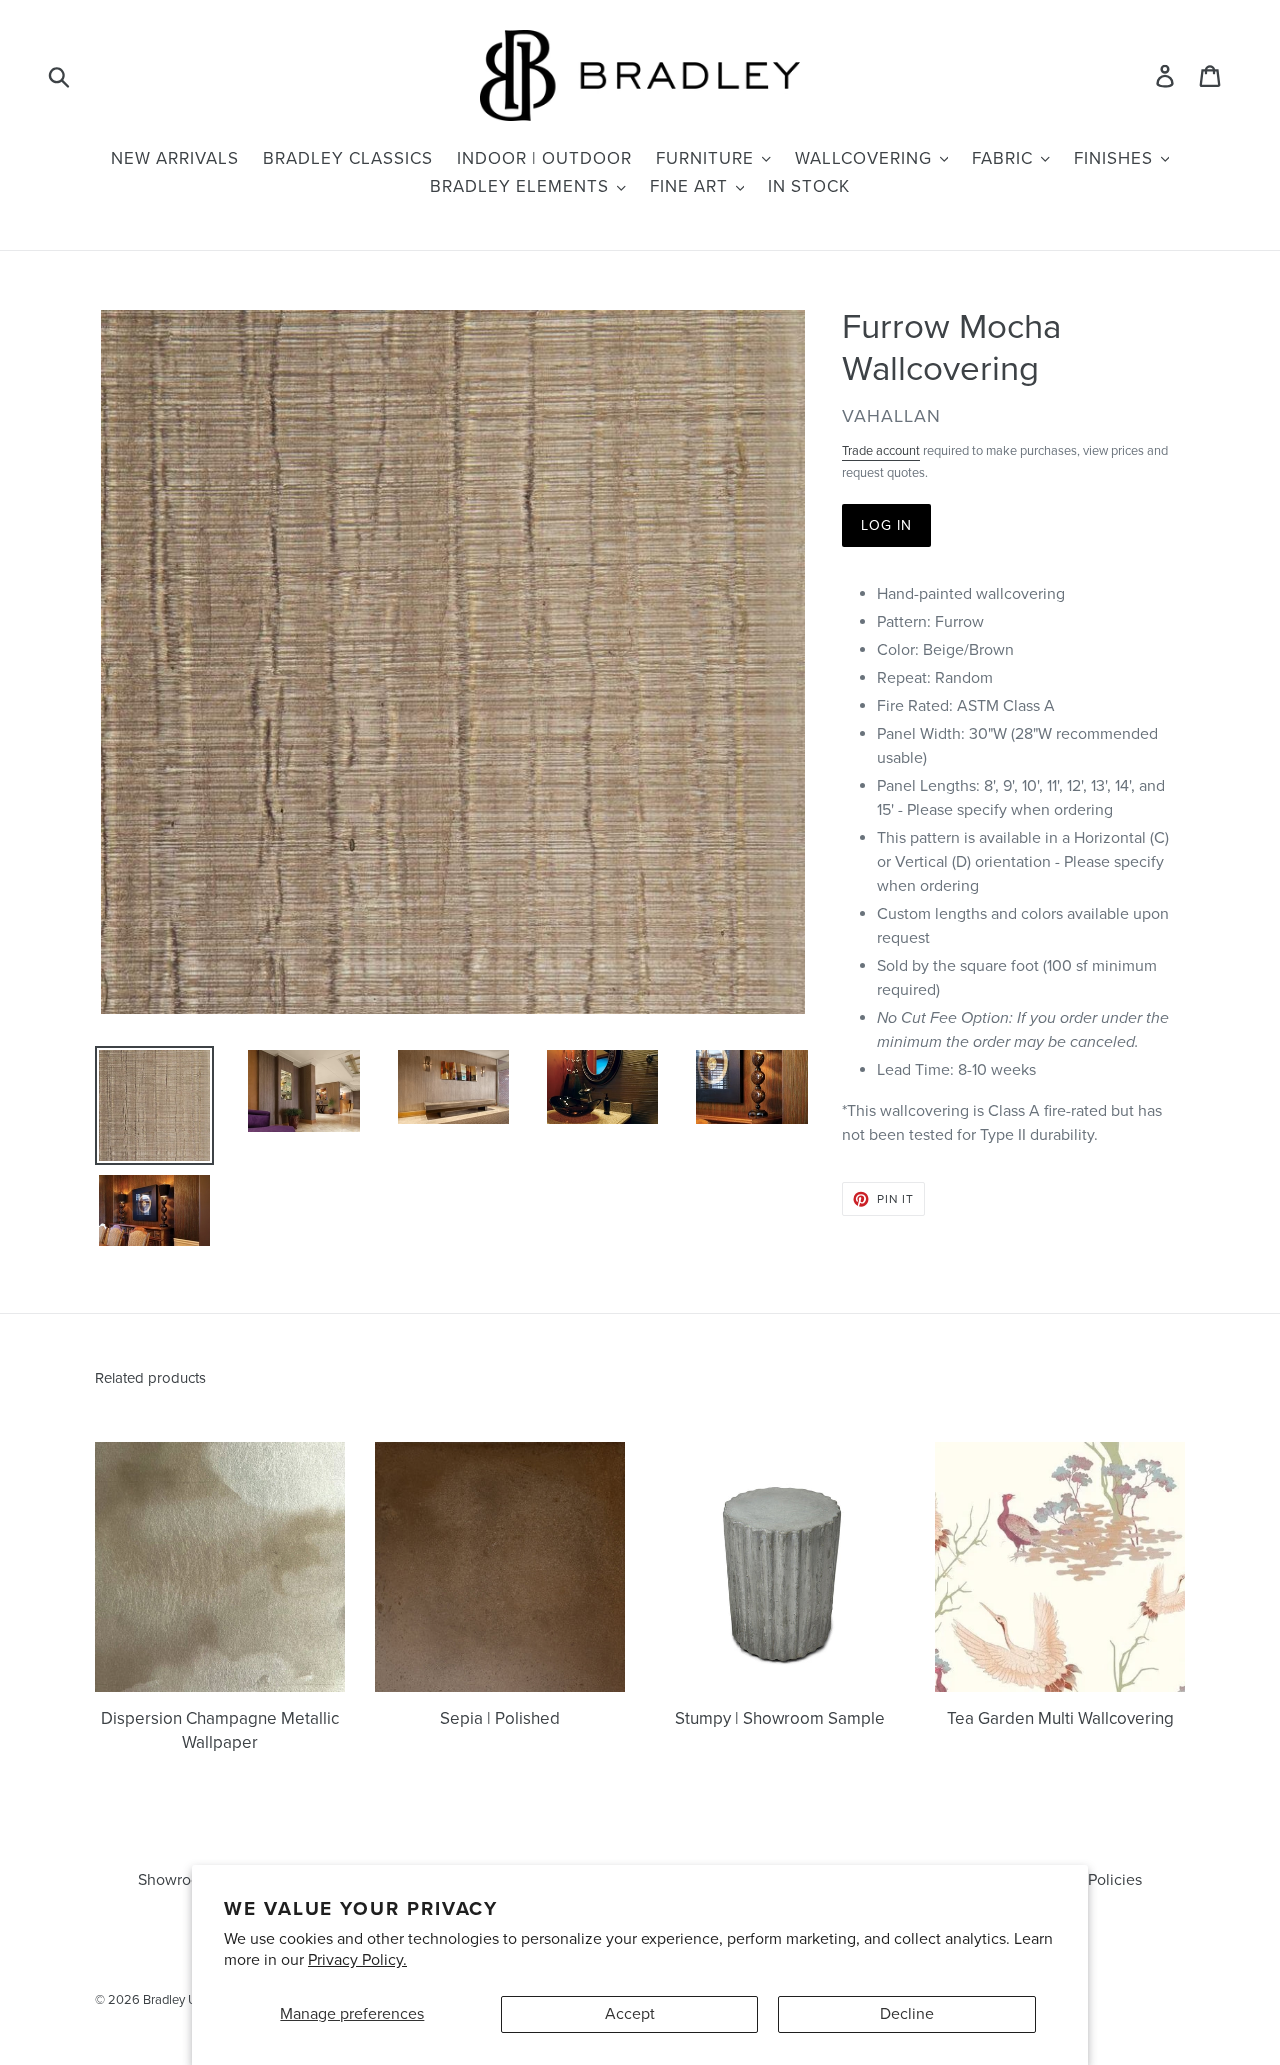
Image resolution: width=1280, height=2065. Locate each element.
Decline (907, 2014)
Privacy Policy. (357, 1960)
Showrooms (179, 1880)
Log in (887, 525)
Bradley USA (178, 2000)
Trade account (881, 451)
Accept (630, 2014)
